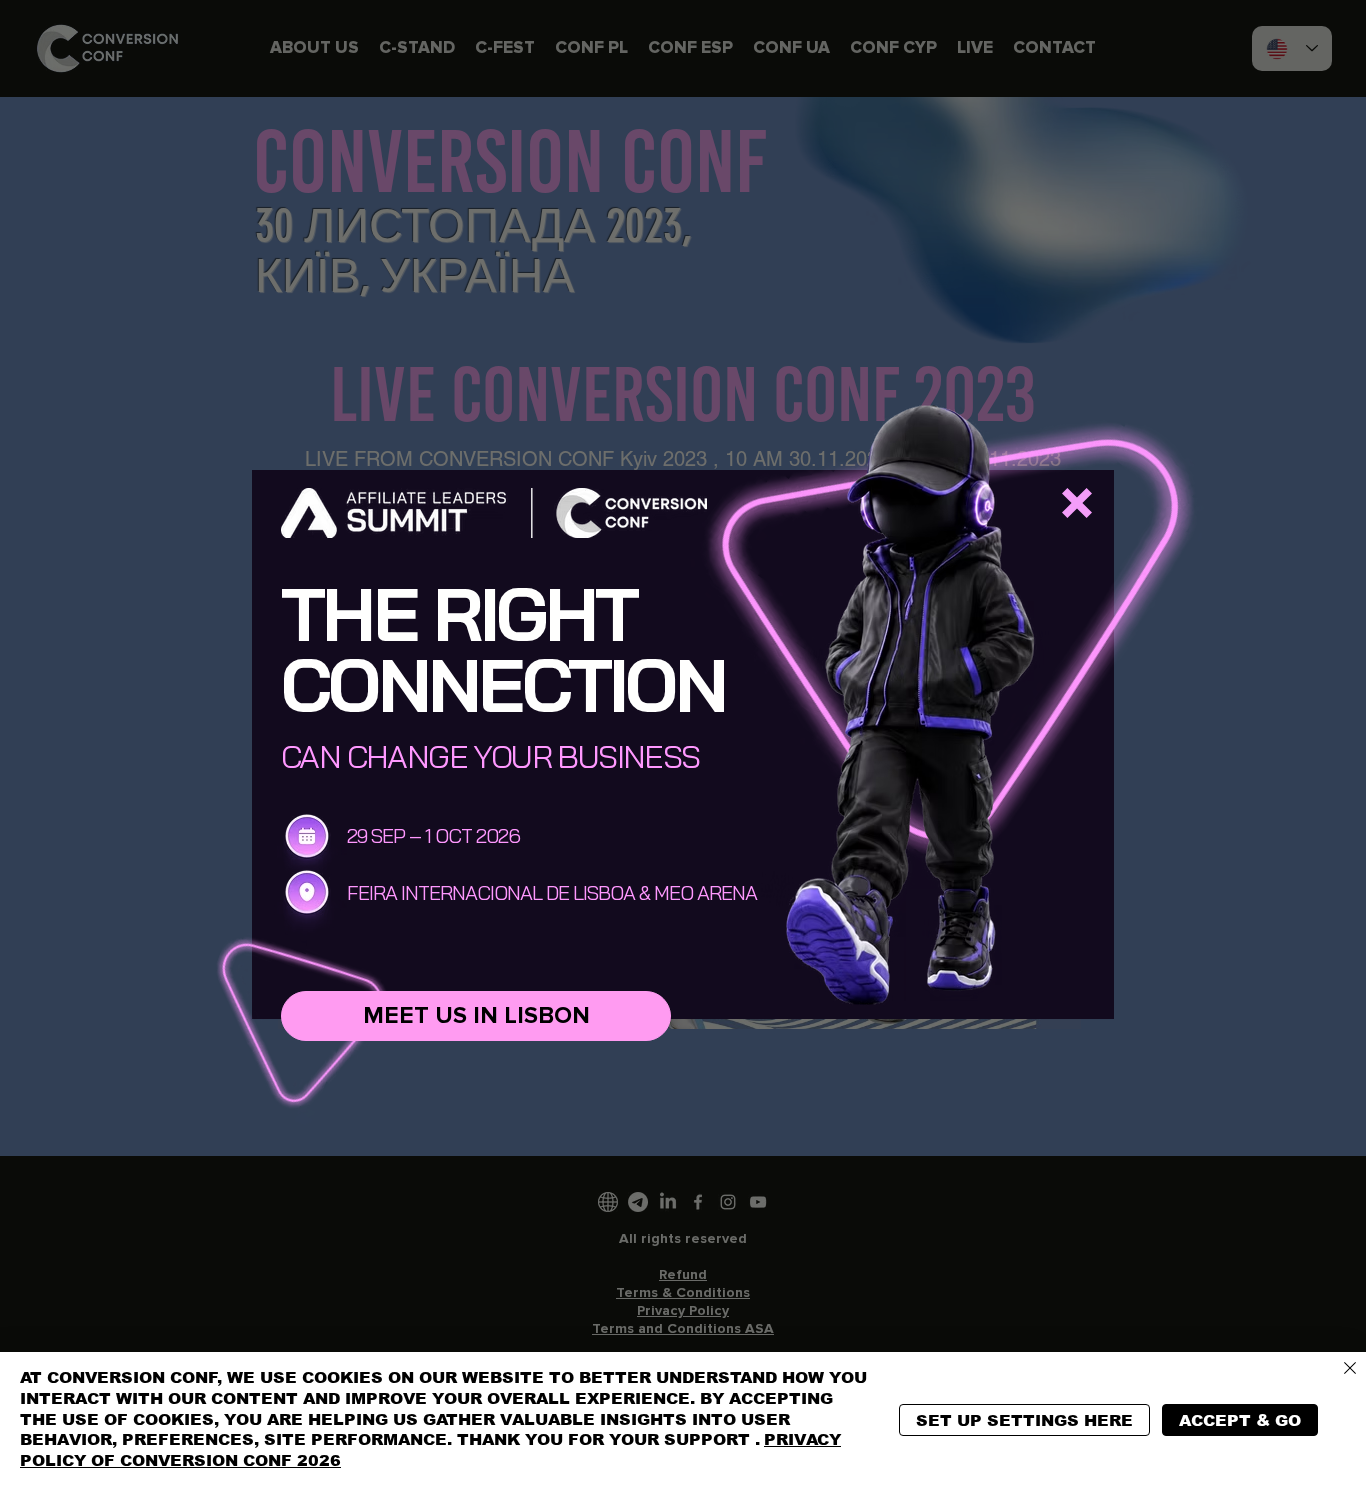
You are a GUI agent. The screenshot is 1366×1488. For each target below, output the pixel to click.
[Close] (1350, 1369)
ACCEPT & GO (1240, 1420)
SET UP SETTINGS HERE (1024, 1420)
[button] (1077, 503)
